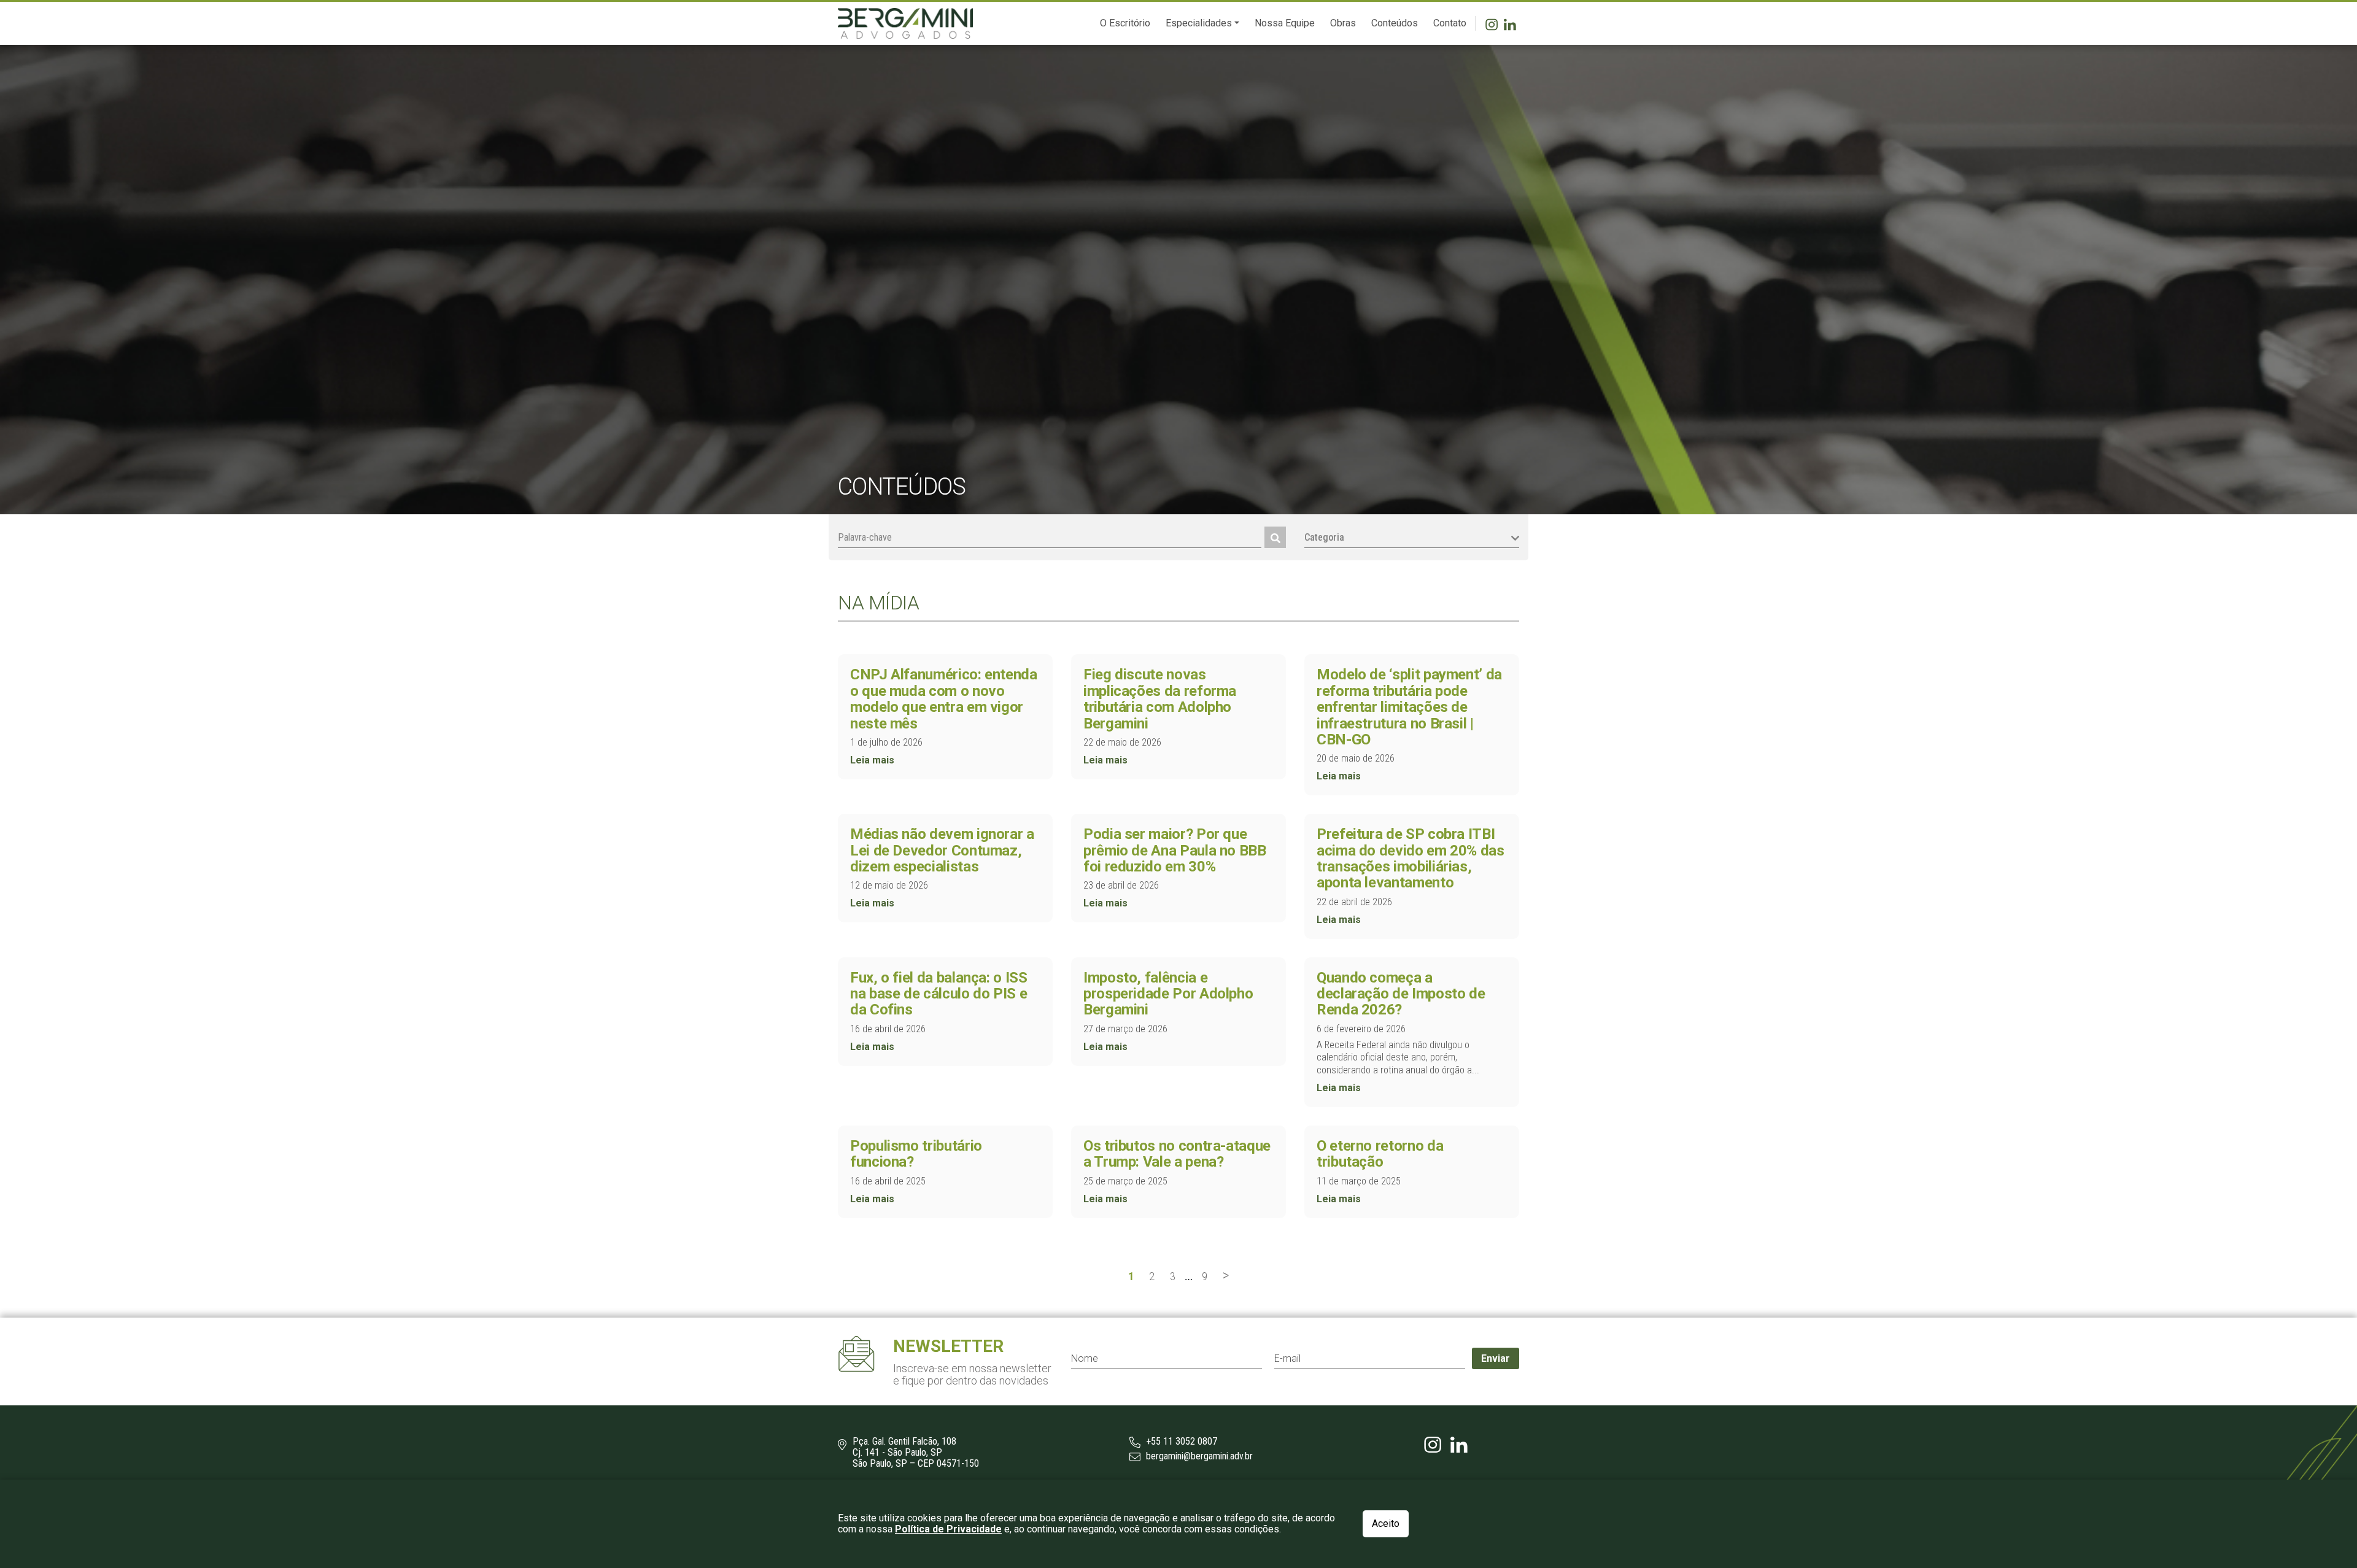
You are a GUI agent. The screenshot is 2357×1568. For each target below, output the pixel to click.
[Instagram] (1495, 23)
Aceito (1386, 1524)
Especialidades (1199, 23)
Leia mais (872, 760)
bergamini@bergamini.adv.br (1198, 1456)
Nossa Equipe (1285, 23)
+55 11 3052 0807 (1180, 1442)
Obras (1343, 23)
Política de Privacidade (948, 1529)
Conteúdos (1395, 23)
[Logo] (905, 23)
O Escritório (1125, 23)
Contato (1450, 23)
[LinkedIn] (1511, 23)
